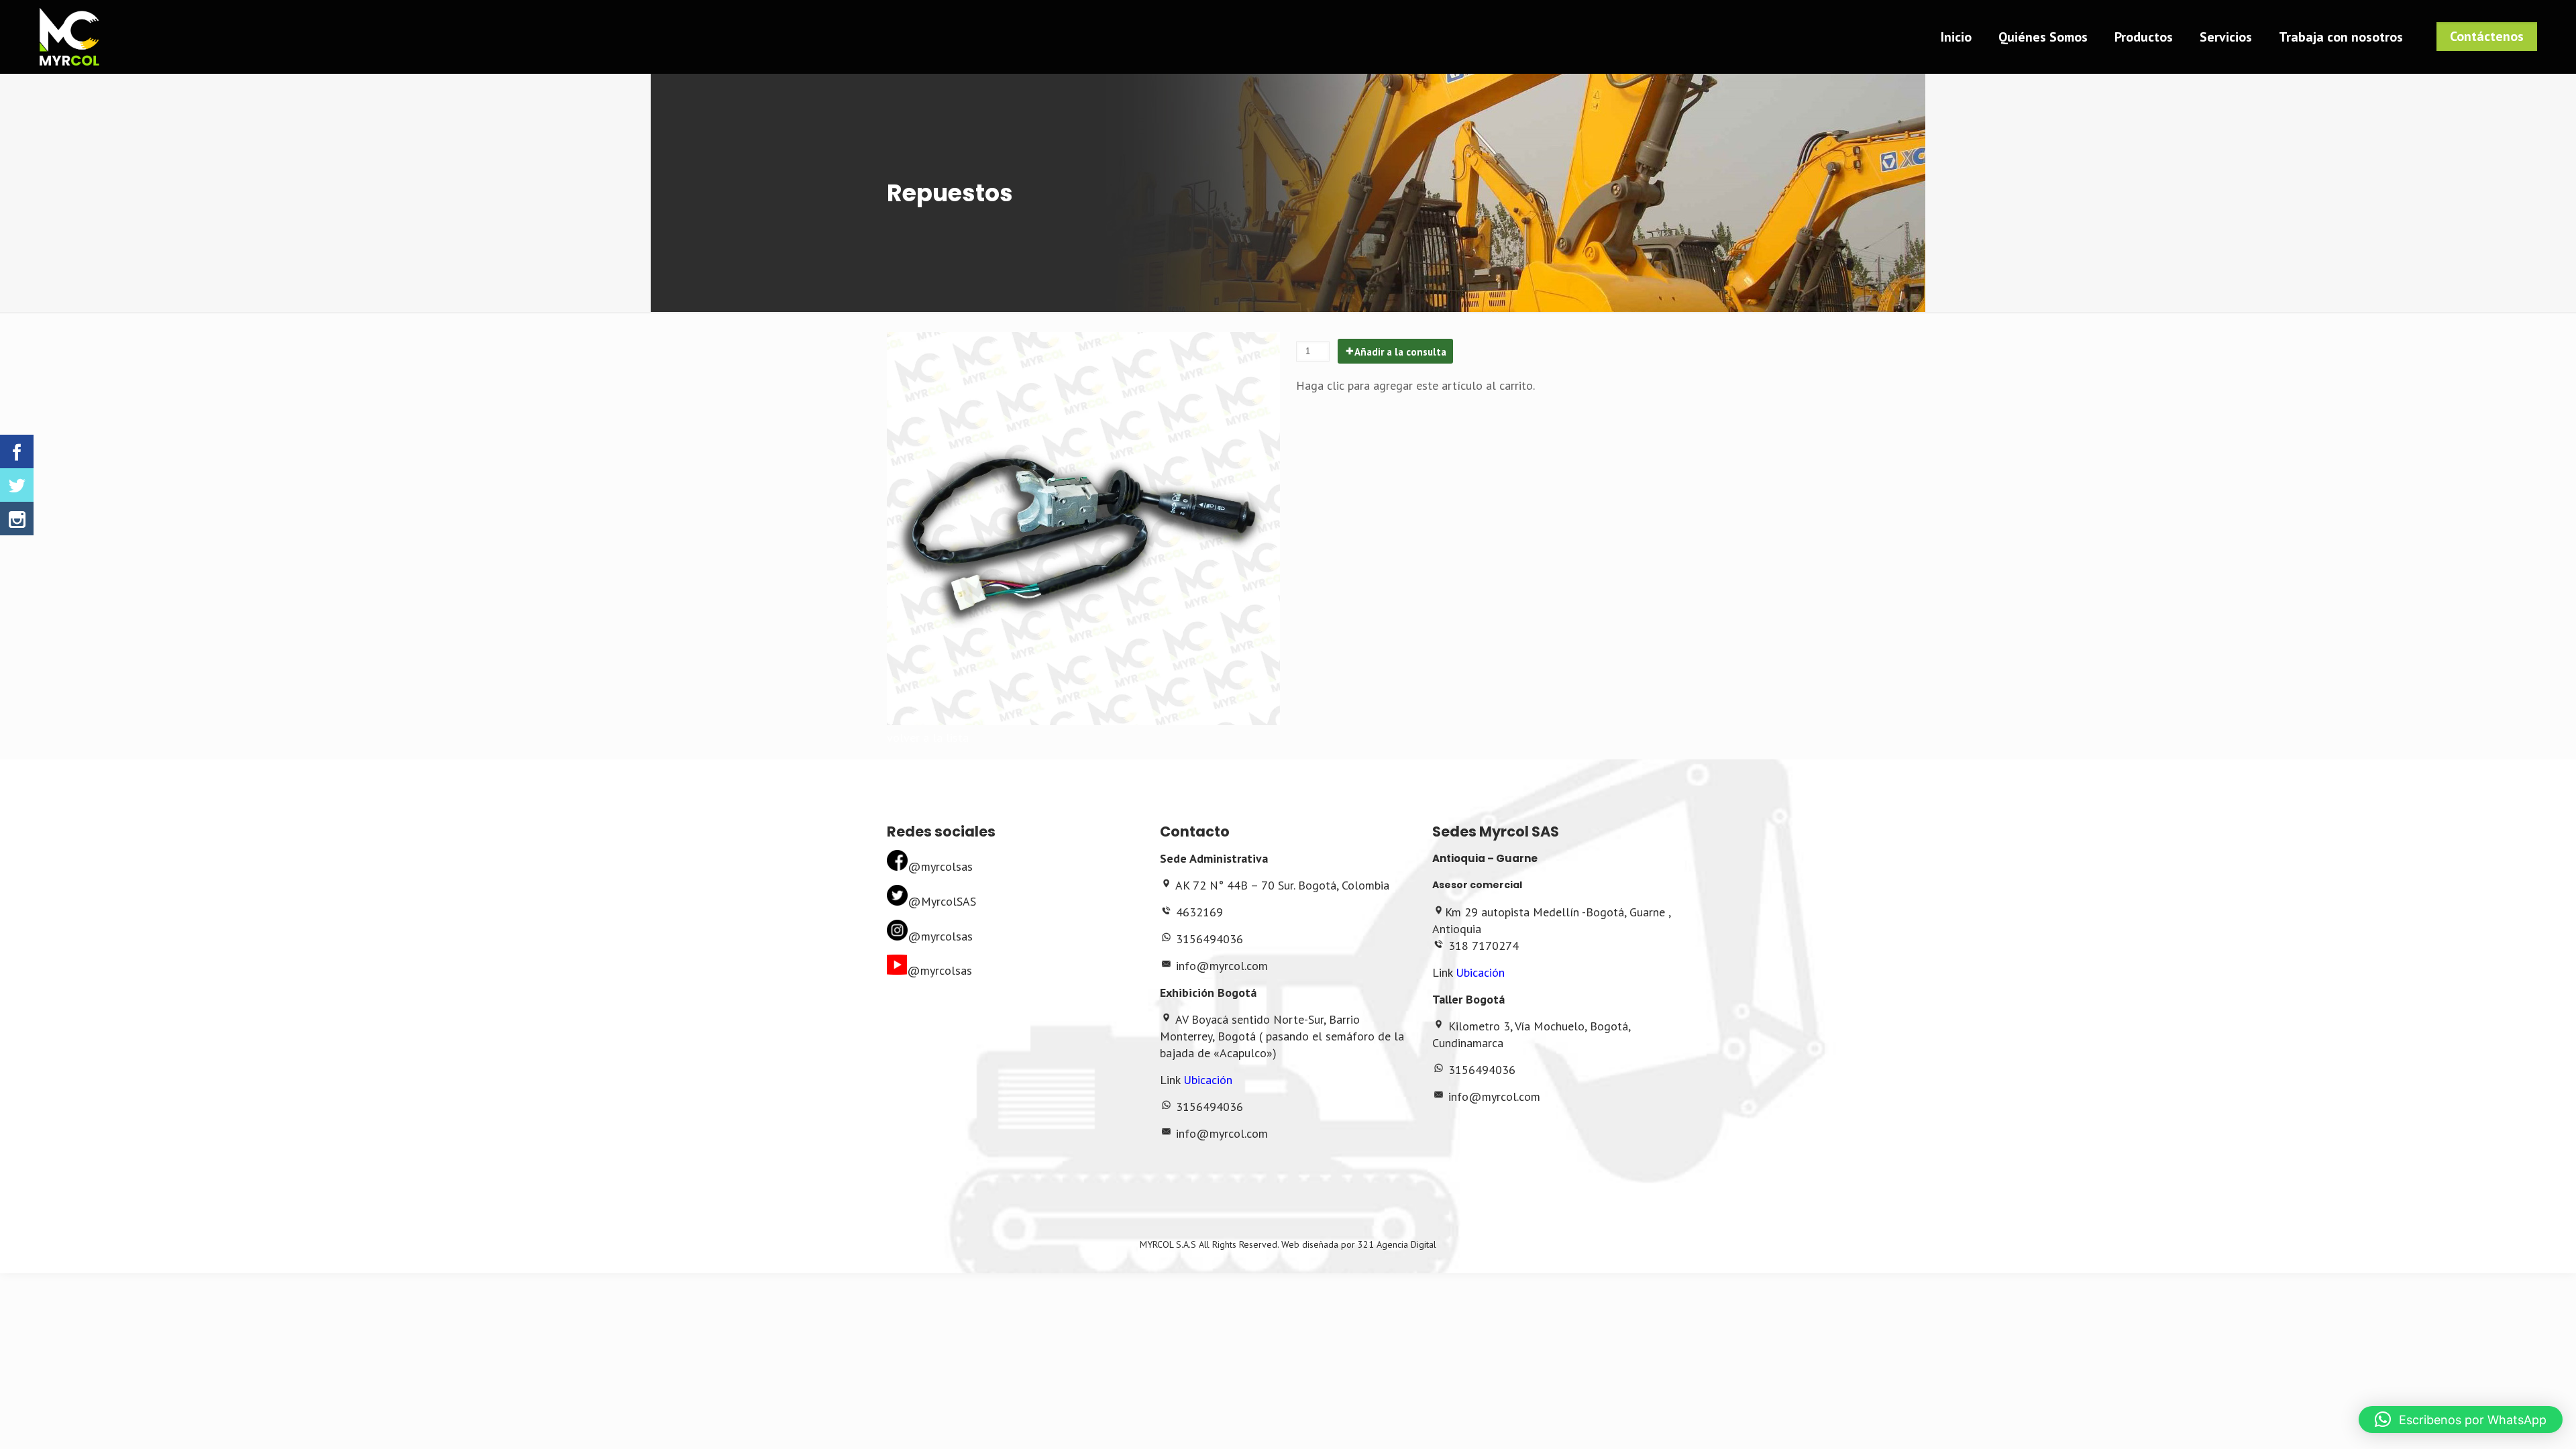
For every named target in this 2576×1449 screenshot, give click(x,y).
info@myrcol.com (1222, 966)
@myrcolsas (940, 866)
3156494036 (1210, 939)
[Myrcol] (69, 37)
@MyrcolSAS (942, 901)
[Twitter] (17, 485)
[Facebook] (17, 451)
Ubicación (1208, 1080)
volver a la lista (928, 738)
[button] (2461, 1419)
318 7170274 (1484, 946)
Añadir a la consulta (1400, 352)
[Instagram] (17, 519)
